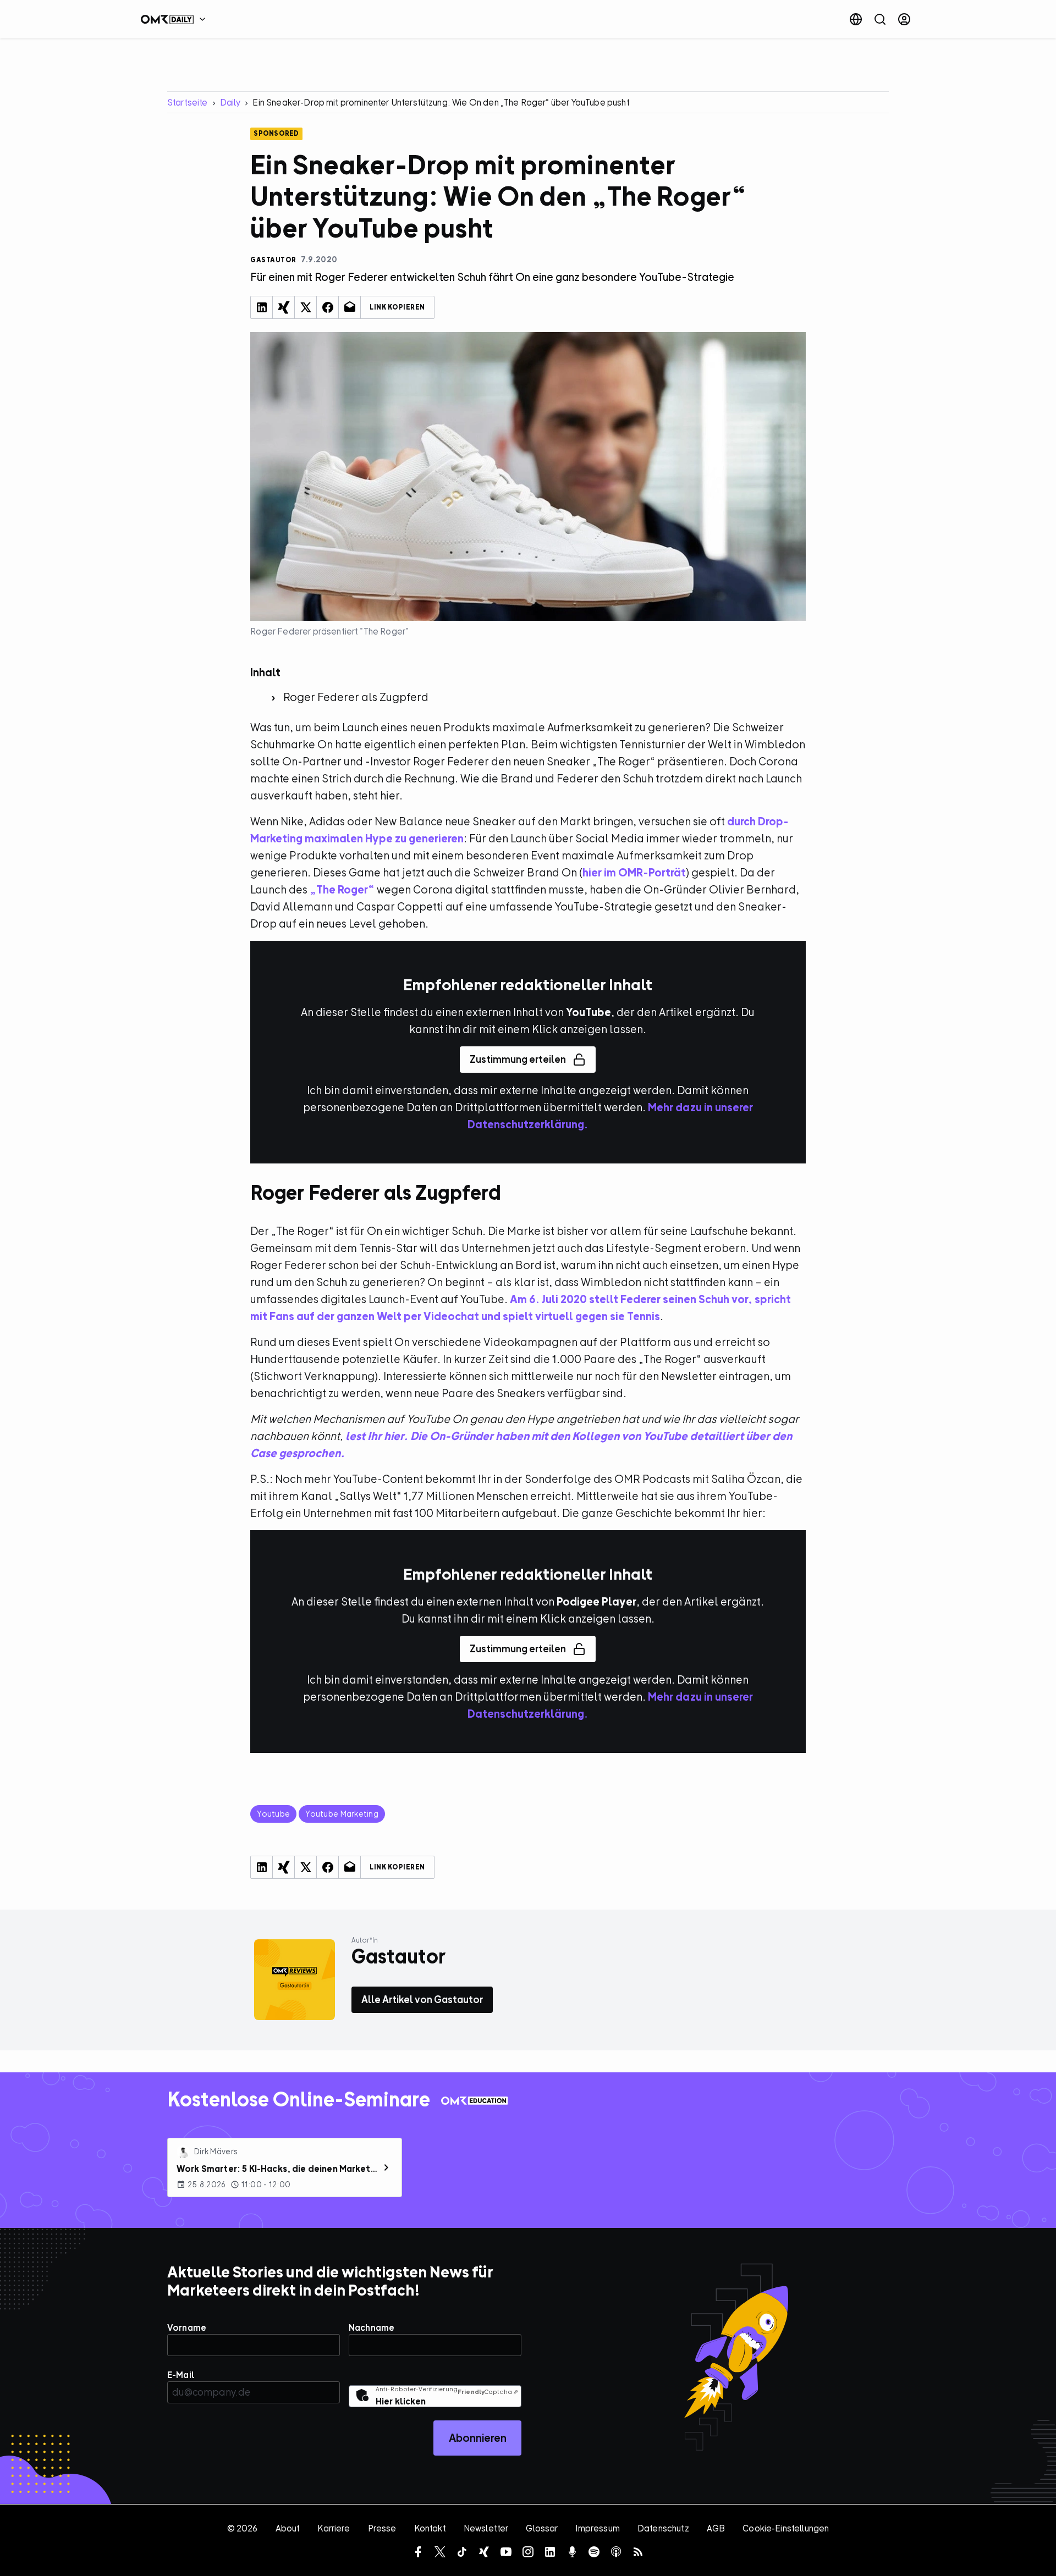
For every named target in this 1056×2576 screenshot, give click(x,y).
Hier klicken (401, 2401)
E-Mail (181, 2375)
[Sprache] (856, 19)
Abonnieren (478, 2438)
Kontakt (430, 2528)
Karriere (334, 2528)
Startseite (188, 102)
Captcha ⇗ (488, 2392)
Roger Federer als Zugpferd (356, 697)
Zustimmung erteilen (518, 1059)
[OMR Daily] (176, 19)
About (288, 2528)
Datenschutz (663, 2528)
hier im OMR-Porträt (634, 872)
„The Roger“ (342, 889)
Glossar (542, 2528)
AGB (716, 2528)
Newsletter (486, 2528)
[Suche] (880, 19)
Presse (382, 2528)
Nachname (372, 2327)
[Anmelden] (904, 19)
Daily (230, 102)
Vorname (187, 2327)
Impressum (597, 2528)
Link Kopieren (397, 307)
